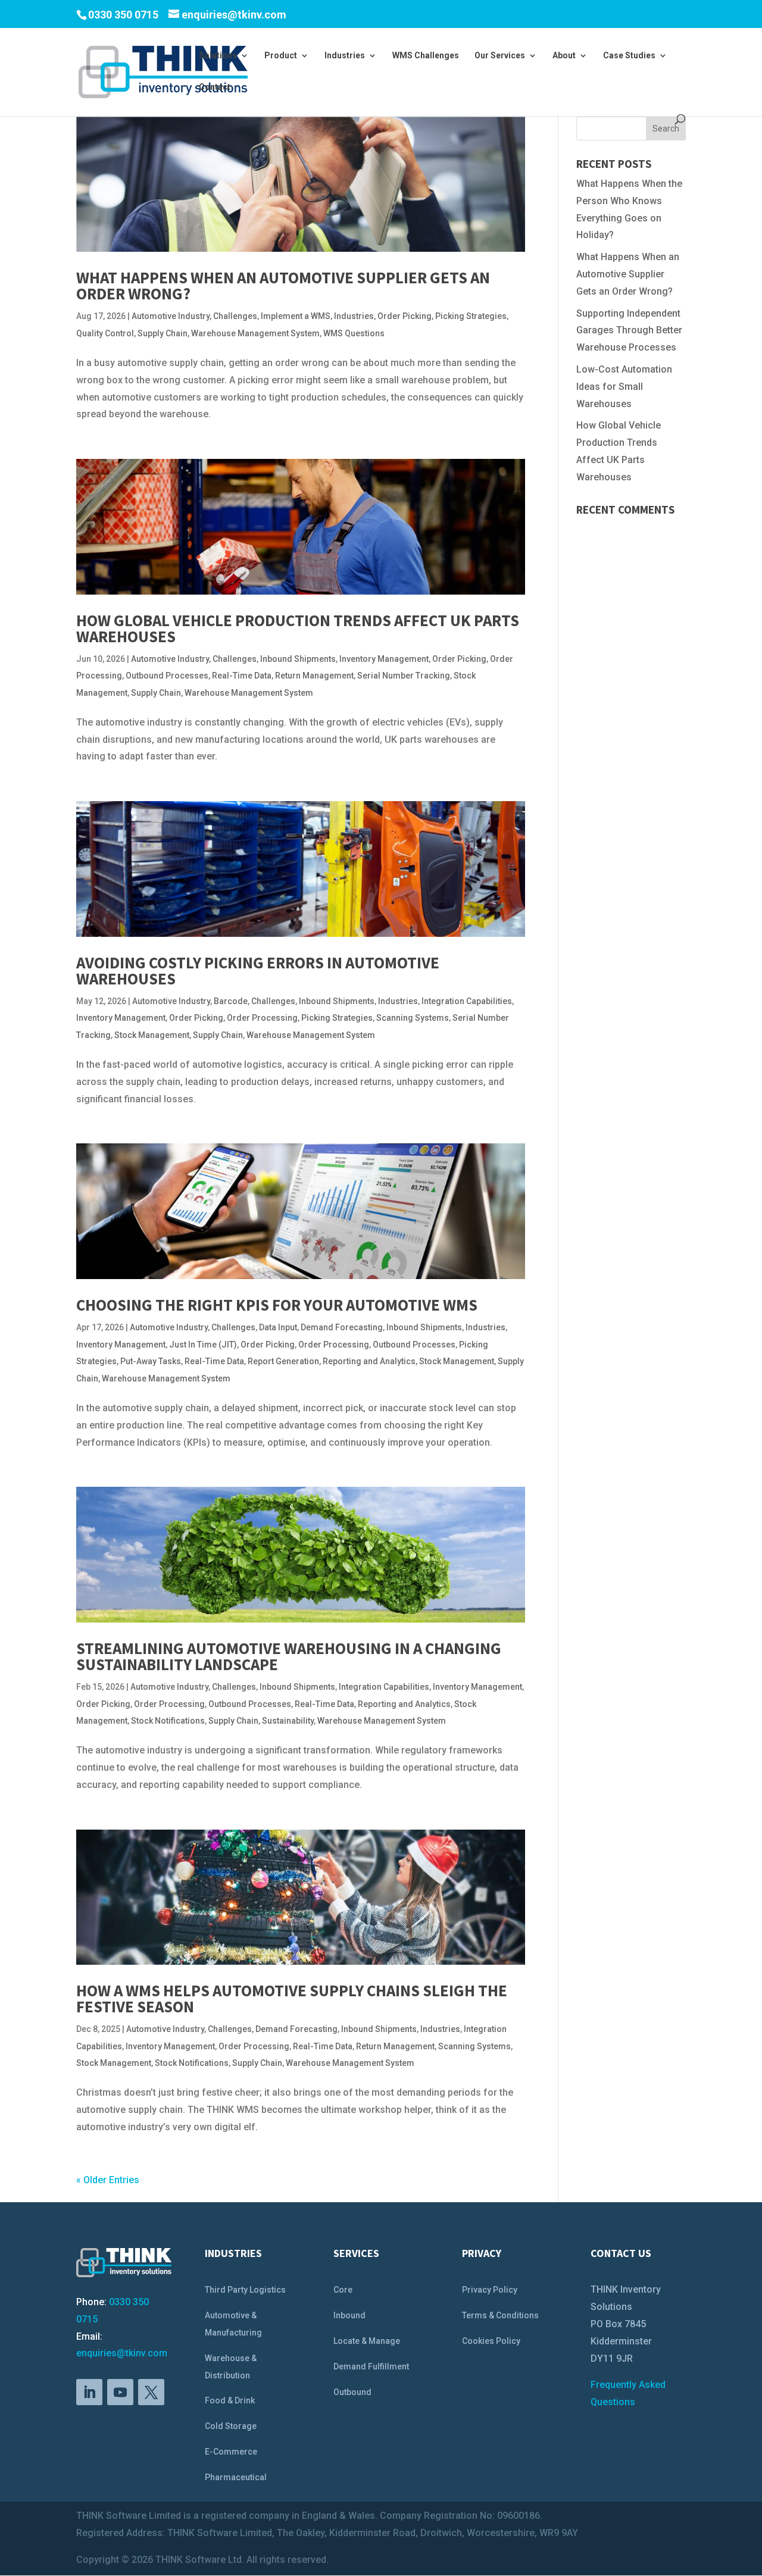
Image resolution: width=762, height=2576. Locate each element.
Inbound (349, 2315)
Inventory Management (384, 659)
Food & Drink (230, 2400)
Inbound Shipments (298, 659)
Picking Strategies (471, 316)
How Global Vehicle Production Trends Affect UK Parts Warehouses (298, 628)
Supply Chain (163, 333)
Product (281, 56)
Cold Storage (231, 2426)
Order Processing (262, 1018)
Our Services (500, 56)
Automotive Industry (171, 316)
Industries (345, 56)
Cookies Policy (491, 2341)
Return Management (314, 676)
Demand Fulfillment (371, 2366)
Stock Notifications (168, 1721)
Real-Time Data (242, 676)
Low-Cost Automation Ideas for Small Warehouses (624, 387)
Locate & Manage (367, 2341)
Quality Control (105, 333)
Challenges (235, 316)
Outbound (352, 2392)
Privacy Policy (490, 2290)
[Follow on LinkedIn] (89, 2392)
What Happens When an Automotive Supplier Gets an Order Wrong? (283, 285)
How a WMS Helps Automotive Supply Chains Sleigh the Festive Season (292, 1998)
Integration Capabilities (467, 1001)
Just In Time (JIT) (203, 1345)
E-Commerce (231, 2452)
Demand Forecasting (342, 1327)
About (564, 56)
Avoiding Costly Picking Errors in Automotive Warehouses (258, 970)
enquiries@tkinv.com (122, 2353)
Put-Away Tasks (151, 1361)
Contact (215, 87)
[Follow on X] (151, 2392)
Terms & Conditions (500, 2315)
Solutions (218, 56)
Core (343, 2290)
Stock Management (152, 1035)
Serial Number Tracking (404, 676)
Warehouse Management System (255, 333)
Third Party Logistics (245, 2290)
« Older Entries (108, 2180)
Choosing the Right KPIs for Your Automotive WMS (277, 1305)
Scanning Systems (413, 1018)
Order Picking (405, 316)
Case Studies (629, 56)
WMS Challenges (426, 56)
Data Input (278, 1327)
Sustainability (288, 1721)
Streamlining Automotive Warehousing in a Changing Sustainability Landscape (289, 1656)
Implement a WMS (296, 316)
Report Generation (283, 1361)
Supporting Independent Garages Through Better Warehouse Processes (629, 331)
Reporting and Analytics (369, 1361)
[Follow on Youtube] (120, 2392)
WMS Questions (354, 333)
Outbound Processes (167, 676)
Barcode (231, 1001)
